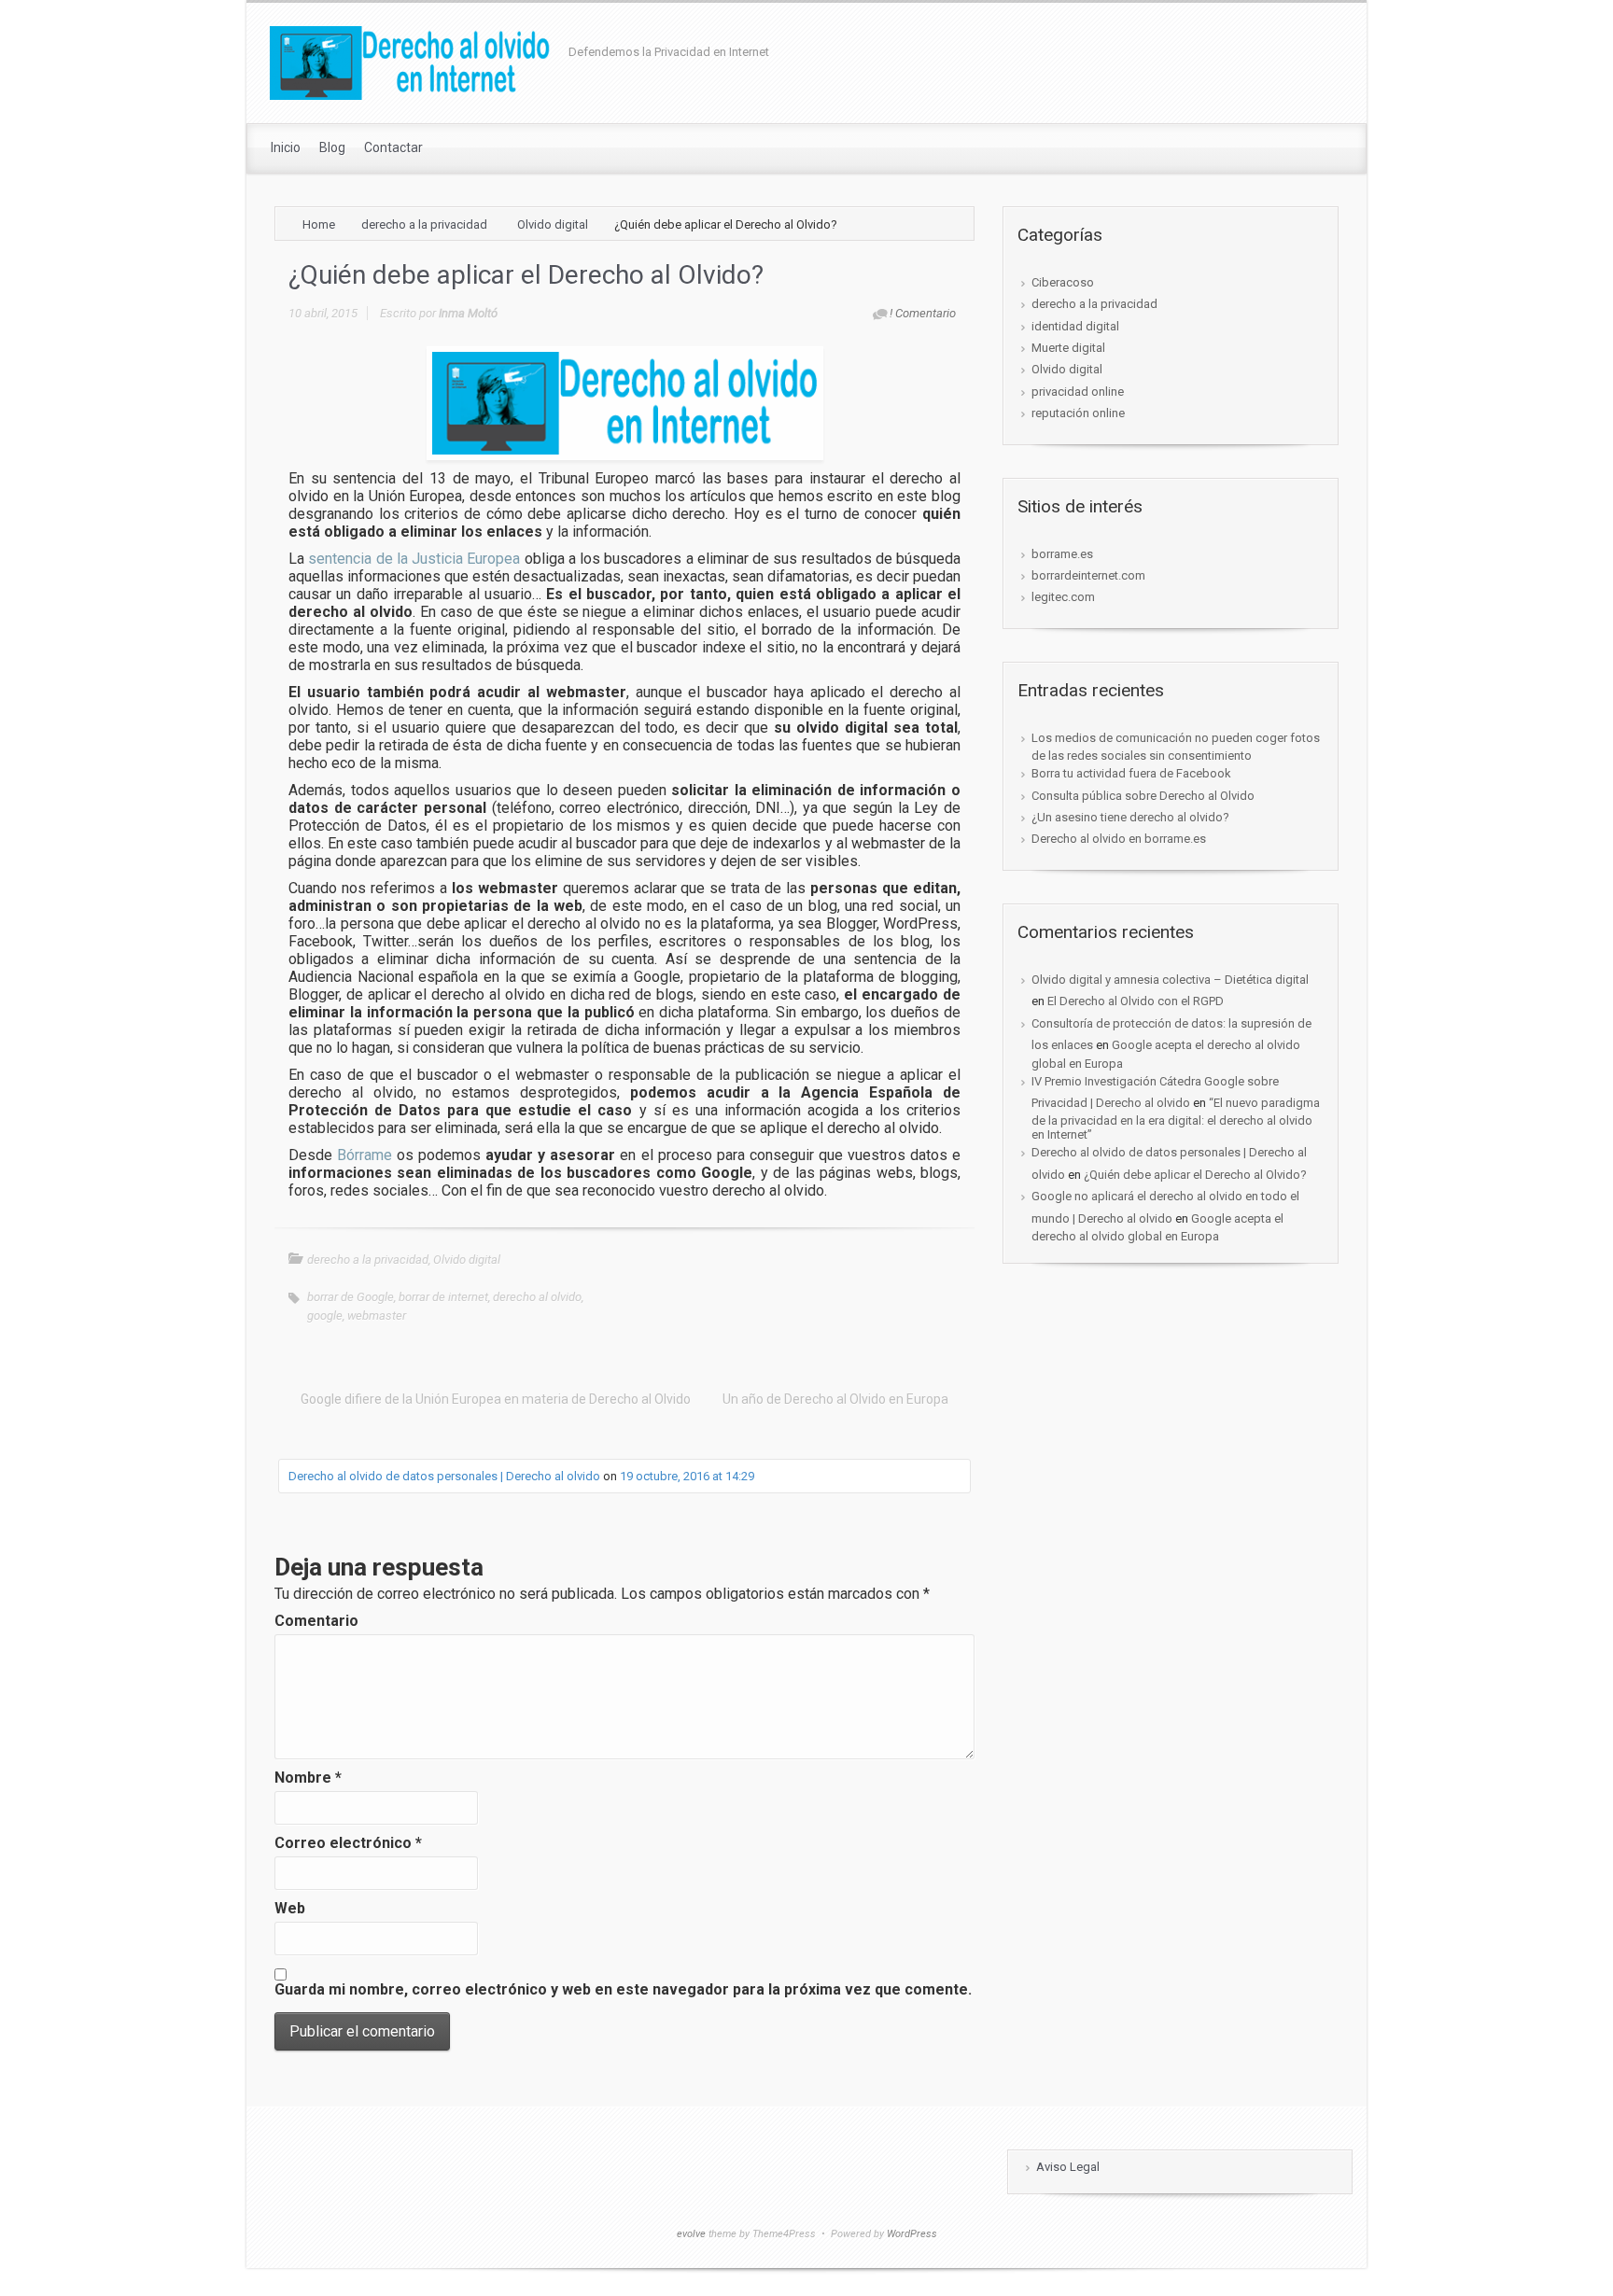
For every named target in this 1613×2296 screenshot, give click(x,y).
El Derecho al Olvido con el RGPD (1136, 1001)
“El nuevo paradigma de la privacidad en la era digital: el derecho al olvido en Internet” (1176, 1119)
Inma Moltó (468, 313)
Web (290, 1908)
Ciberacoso (1063, 282)
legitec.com (1063, 597)
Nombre (308, 1778)
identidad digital (1075, 326)
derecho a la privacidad (424, 224)
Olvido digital (553, 224)
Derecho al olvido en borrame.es (1119, 839)
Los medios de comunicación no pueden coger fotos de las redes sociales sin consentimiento (1176, 747)
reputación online (1078, 413)
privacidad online (1078, 392)
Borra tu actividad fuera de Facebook (1131, 773)
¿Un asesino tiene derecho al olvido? (1130, 817)
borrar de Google (351, 1297)
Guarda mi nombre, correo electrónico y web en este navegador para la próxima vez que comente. (623, 1989)
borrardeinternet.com (1088, 575)
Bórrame (365, 1155)
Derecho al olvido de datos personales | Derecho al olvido (444, 1476)
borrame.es (1062, 554)
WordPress (912, 2234)
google (325, 1316)
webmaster (377, 1316)
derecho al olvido (537, 1297)
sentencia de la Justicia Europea (414, 559)
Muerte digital (1068, 348)
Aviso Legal (1068, 2167)
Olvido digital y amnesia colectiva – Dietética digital (1170, 980)
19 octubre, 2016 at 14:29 (687, 1476)
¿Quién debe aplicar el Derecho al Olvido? (1195, 1175)
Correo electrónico (348, 1843)
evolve (691, 2234)
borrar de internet (443, 1297)
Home (319, 224)
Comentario (316, 1621)
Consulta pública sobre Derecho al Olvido (1143, 796)
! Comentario (923, 313)
